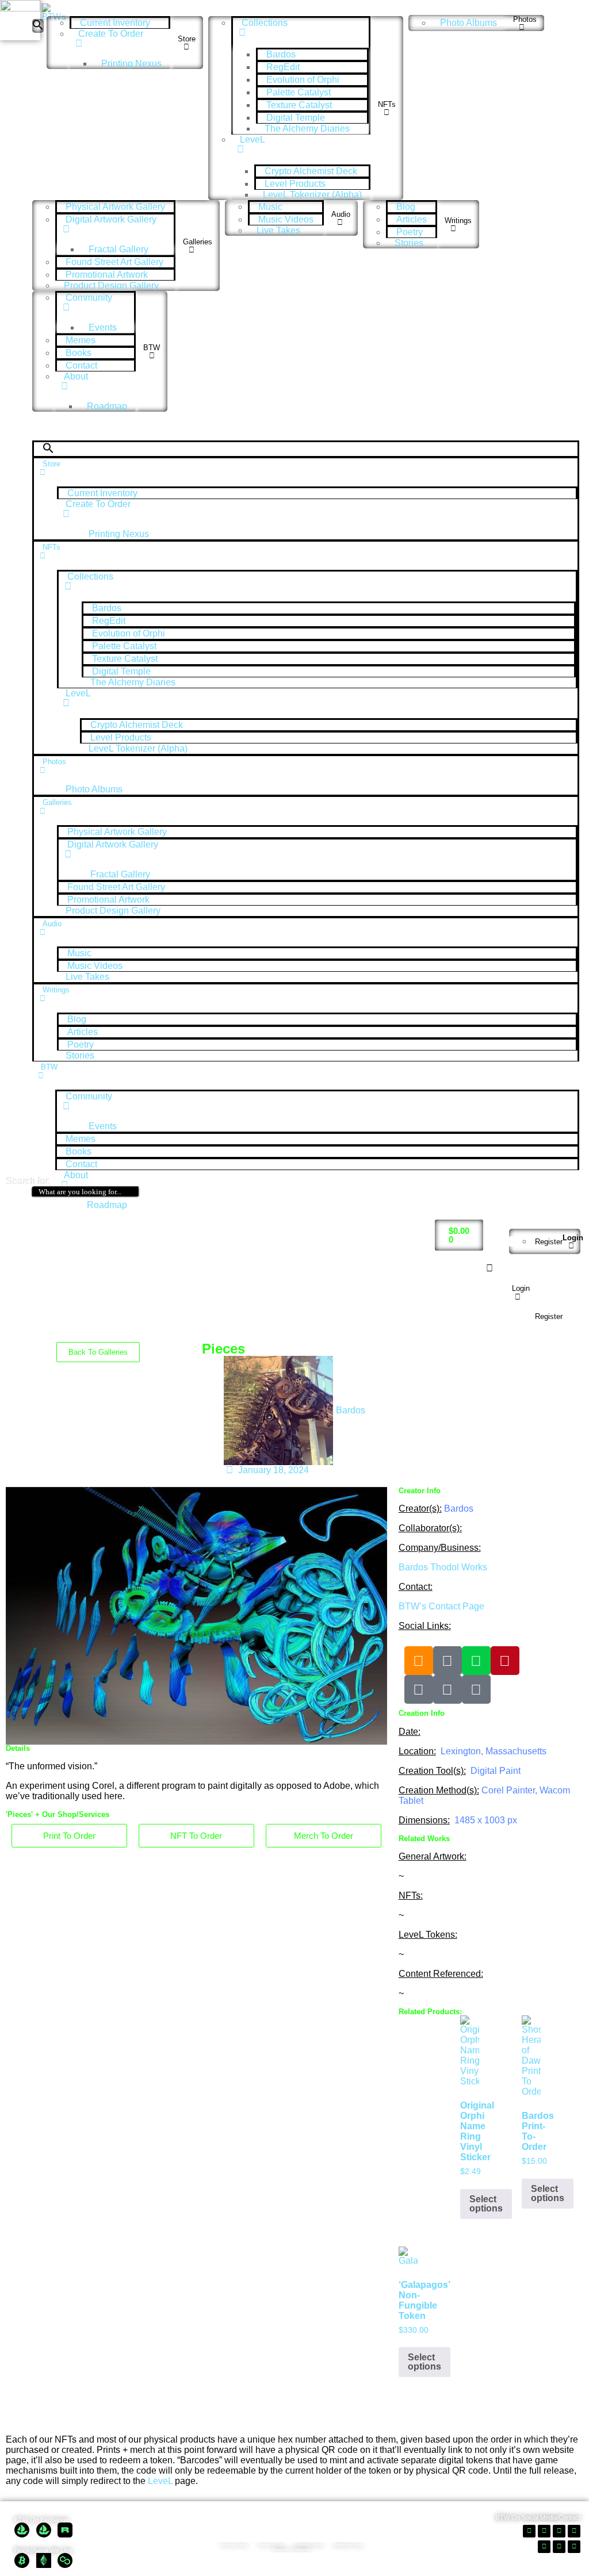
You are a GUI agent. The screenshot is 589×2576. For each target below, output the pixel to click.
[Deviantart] (476, 1661)
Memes (81, 340)
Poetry (410, 232)
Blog (406, 207)
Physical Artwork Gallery (115, 207)
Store (187, 39)
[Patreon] (419, 1689)
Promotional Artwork (107, 275)
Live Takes (278, 230)
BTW (152, 348)
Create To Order (111, 34)
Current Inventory (115, 23)
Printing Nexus (131, 64)
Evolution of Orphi (303, 80)
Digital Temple (296, 118)
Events (103, 327)
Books (79, 353)
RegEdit (283, 67)
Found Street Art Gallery (114, 262)
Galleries (198, 242)
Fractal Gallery (118, 249)
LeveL (253, 139)
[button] (38, 26)
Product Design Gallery (111, 285)
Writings (458, 221)
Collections (265, 23)
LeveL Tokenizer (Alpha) (312, 195)
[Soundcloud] (419, 1661)
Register (549, 1242)
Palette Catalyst (299, 92)
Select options (486, 2204)
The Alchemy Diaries (307, 129)
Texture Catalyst (299, 105)
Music (270, 207)
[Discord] (448, 1689)
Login (573, 1238)
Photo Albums (468, 23)
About (76, 376)
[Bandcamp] (448, 1661)
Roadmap (107, 406)
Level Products (295, 184)
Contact (81, 365)
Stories (409, 243)
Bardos (281, 54)
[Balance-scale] (476, 1689)
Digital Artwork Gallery (111, 219)
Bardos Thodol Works (443, 1567)
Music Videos (286, 219)
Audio (341, 214)
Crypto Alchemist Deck (311, 171)
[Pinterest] (505, 1661)
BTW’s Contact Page (441, 1606)
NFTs (387, 104)
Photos (525, 19)
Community (89, 298)
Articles (412, 219)
